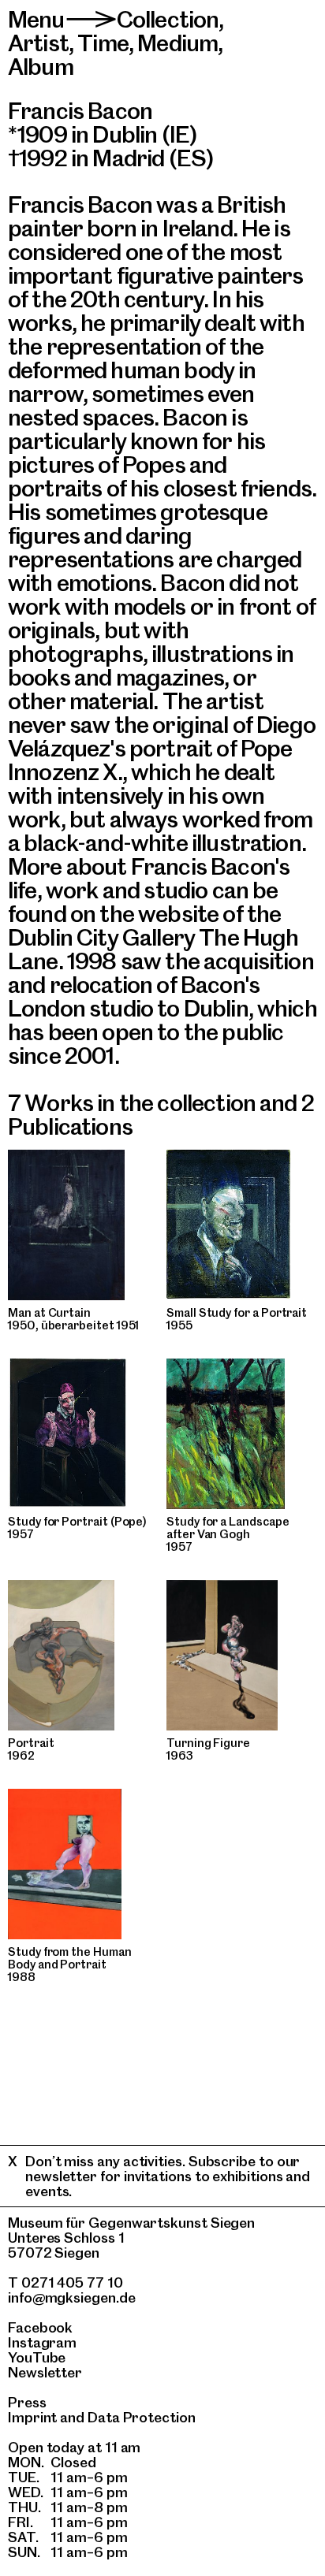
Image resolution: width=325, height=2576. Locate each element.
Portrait (31, 1743)
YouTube (37, 2357)
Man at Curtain (49, 1313)
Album (41, 67)
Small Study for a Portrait (237, 1313)
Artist (38, 43)
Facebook (40, 2327)
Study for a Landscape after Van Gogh (228, 1528)
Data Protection (142, 2417)
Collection (168, 19)
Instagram (42, 2342)
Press (27, 2402)
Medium (177, 43)
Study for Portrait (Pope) (77, 1522)
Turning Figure (208, 1743)
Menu (36, 19)
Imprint (32, 2417)
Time (103, 43)
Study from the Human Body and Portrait (70, 1958)
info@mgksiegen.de (72, 2297)
